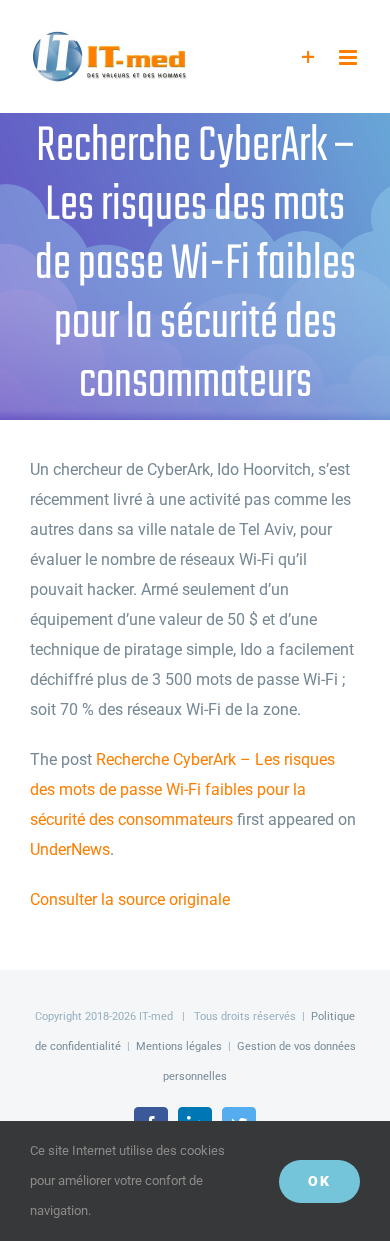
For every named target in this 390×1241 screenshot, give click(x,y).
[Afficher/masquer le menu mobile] (349, 57)
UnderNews (70, 849)
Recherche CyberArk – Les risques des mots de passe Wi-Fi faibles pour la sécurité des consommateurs (182, 789)
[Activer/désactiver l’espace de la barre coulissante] (308, 57)
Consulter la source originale (130, 899)
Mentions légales (179, 1046)
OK (319, 1181)
